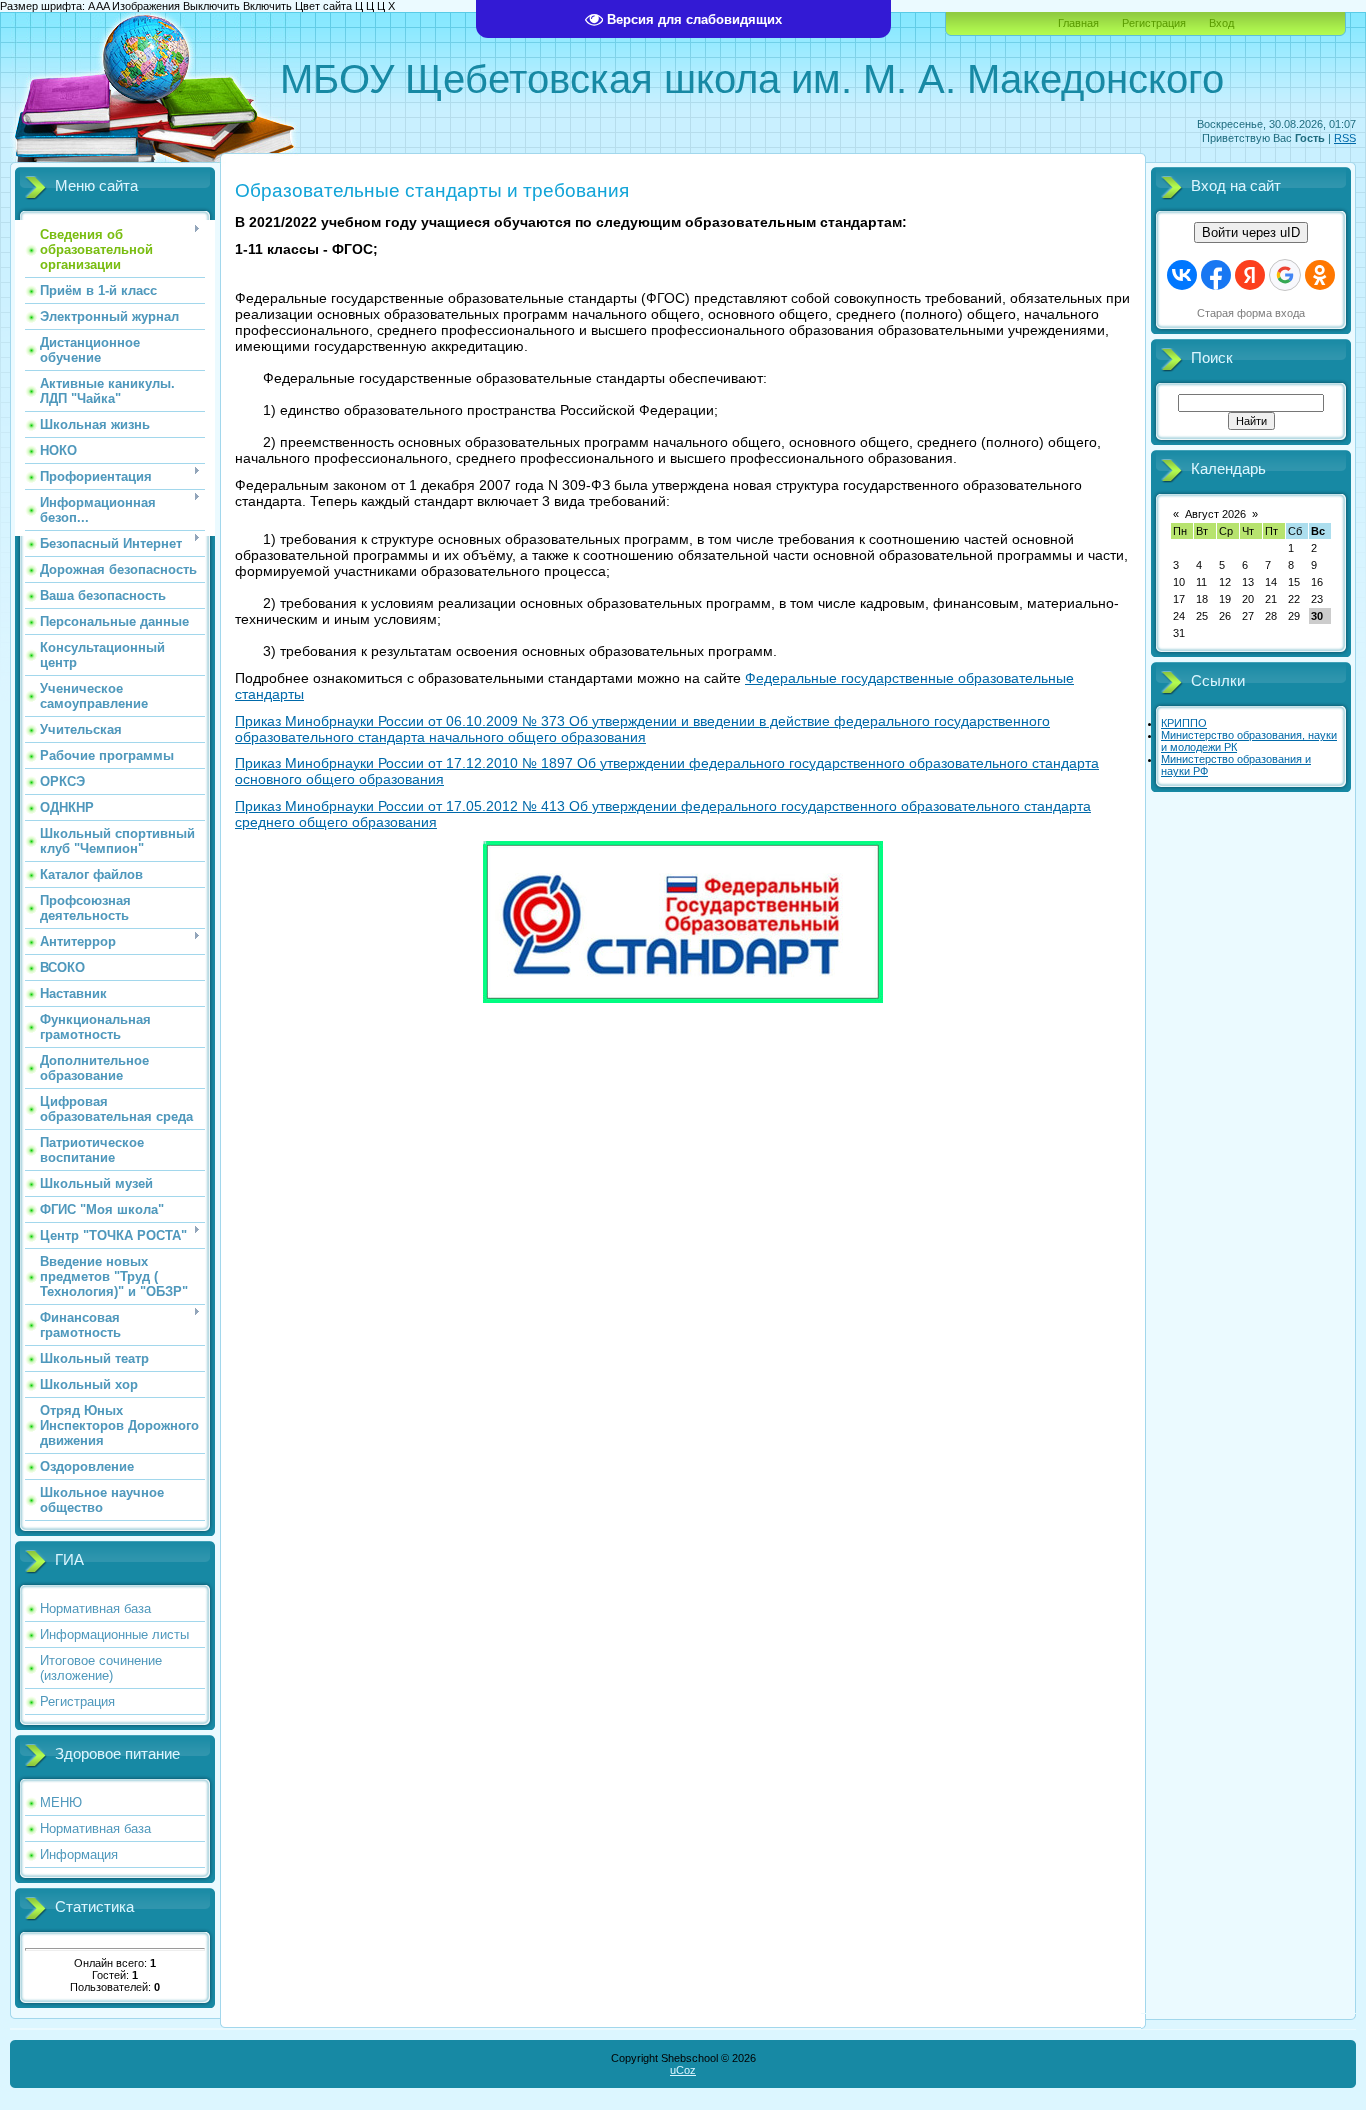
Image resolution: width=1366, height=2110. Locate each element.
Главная (1078, 23)
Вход (1221, 23)
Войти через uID (1251, 232)
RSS (1345, 138)
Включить (267, 6)
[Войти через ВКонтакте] (1182, 275)
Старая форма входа (1251, 313)
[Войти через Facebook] (1216, 275)
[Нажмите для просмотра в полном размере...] (683, 999)
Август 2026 (1215, 514)
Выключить (211, 6)
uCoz (683, 2070)
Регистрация (1154, 23)
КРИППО (1184, 723)
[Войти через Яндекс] (1250, 275)
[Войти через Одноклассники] (1320, 275)
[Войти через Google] (1285, 275)
